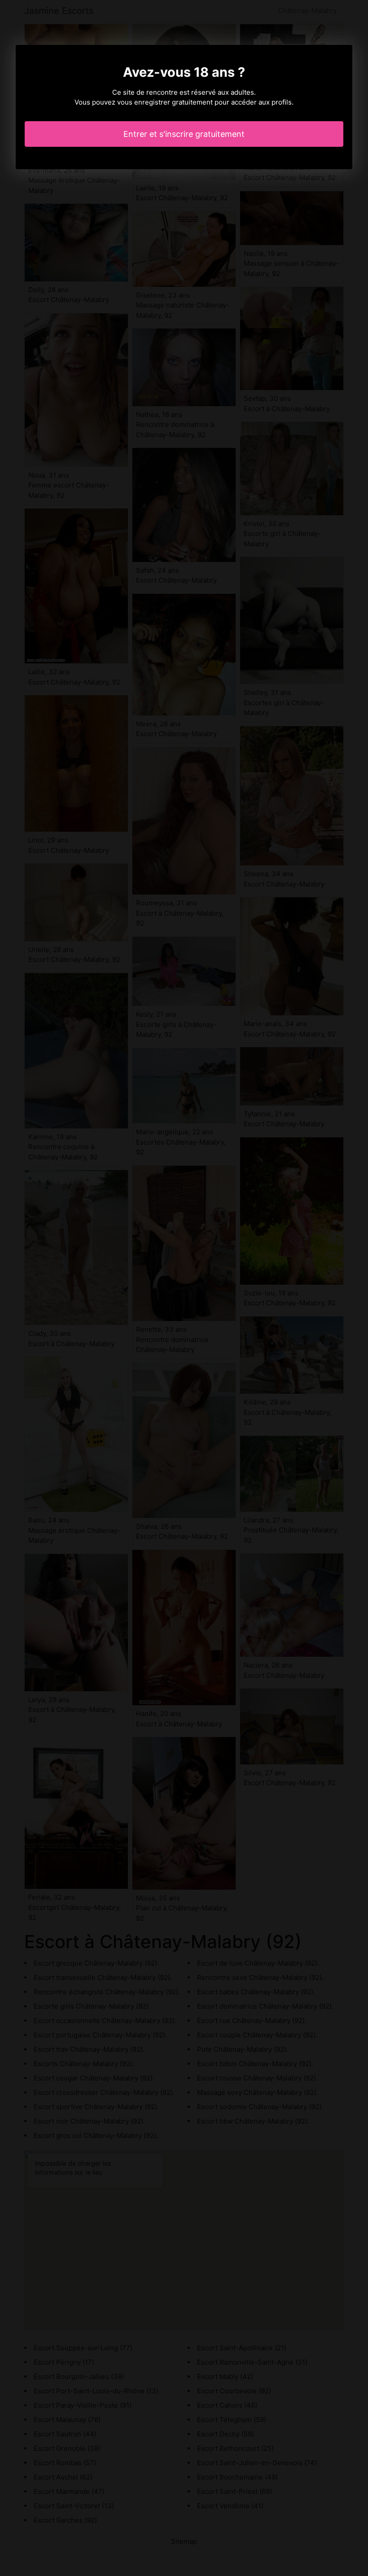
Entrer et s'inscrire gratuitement (184, 134)
